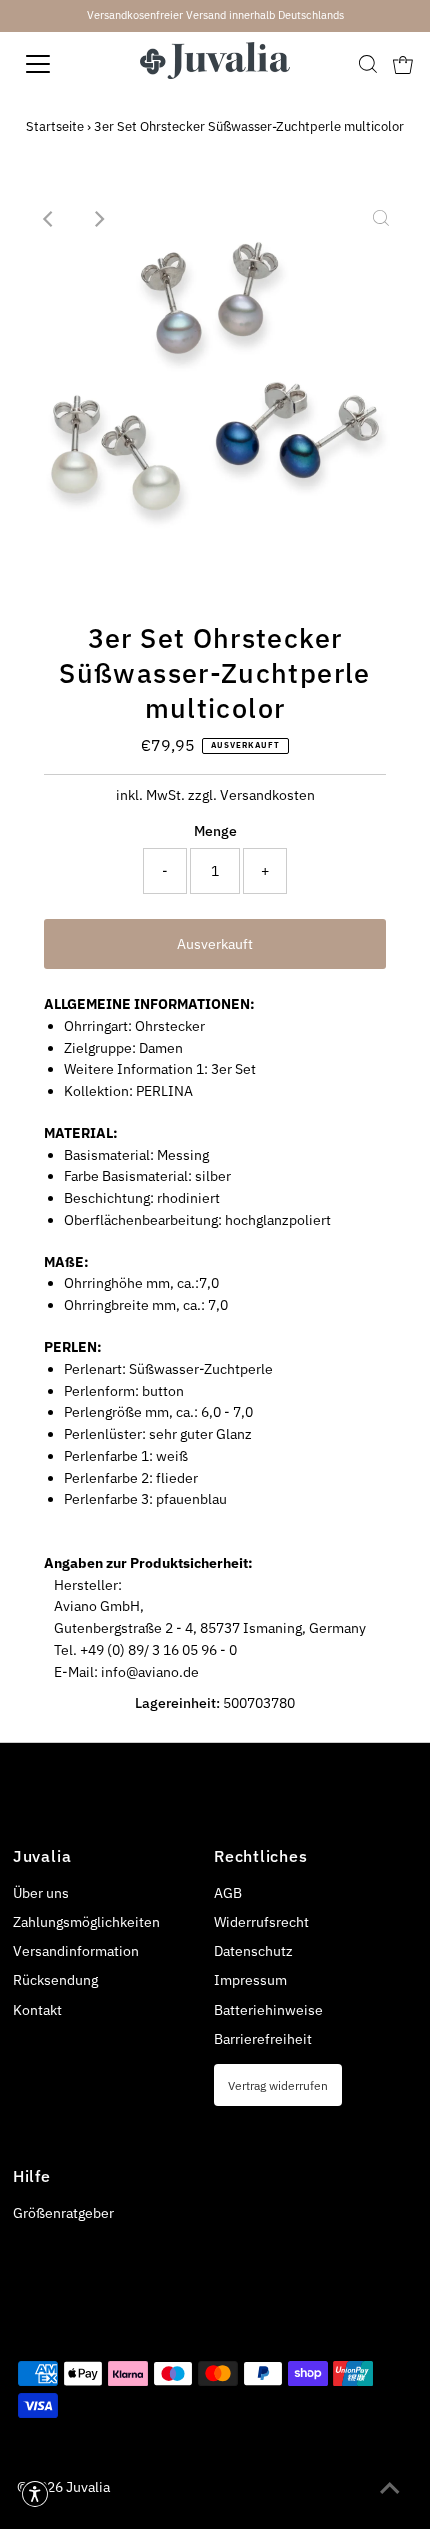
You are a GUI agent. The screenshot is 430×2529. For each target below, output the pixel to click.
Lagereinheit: (177, 1703)
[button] (35, 2494)
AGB (228, 1893)
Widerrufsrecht (261, 1922)
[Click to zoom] (381, 219)
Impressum (250, 1980)
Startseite (55, 126)
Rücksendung (55, 1980)
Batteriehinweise (268, 2010)
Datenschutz (253, 1951)
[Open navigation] (60, 64)
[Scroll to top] (390, 2489)
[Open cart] (403, 64)
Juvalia (88, 2487)
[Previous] (49, 219)
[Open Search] (368, 64)
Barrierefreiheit (263, 2039)
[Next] (98, 219)
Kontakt (37, 2010)
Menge (215, 831)
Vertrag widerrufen (278, 2085)
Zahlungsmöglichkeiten (86, 1922)
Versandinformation (76, 1951)
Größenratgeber (63, 2213)
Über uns (41, 1893)
